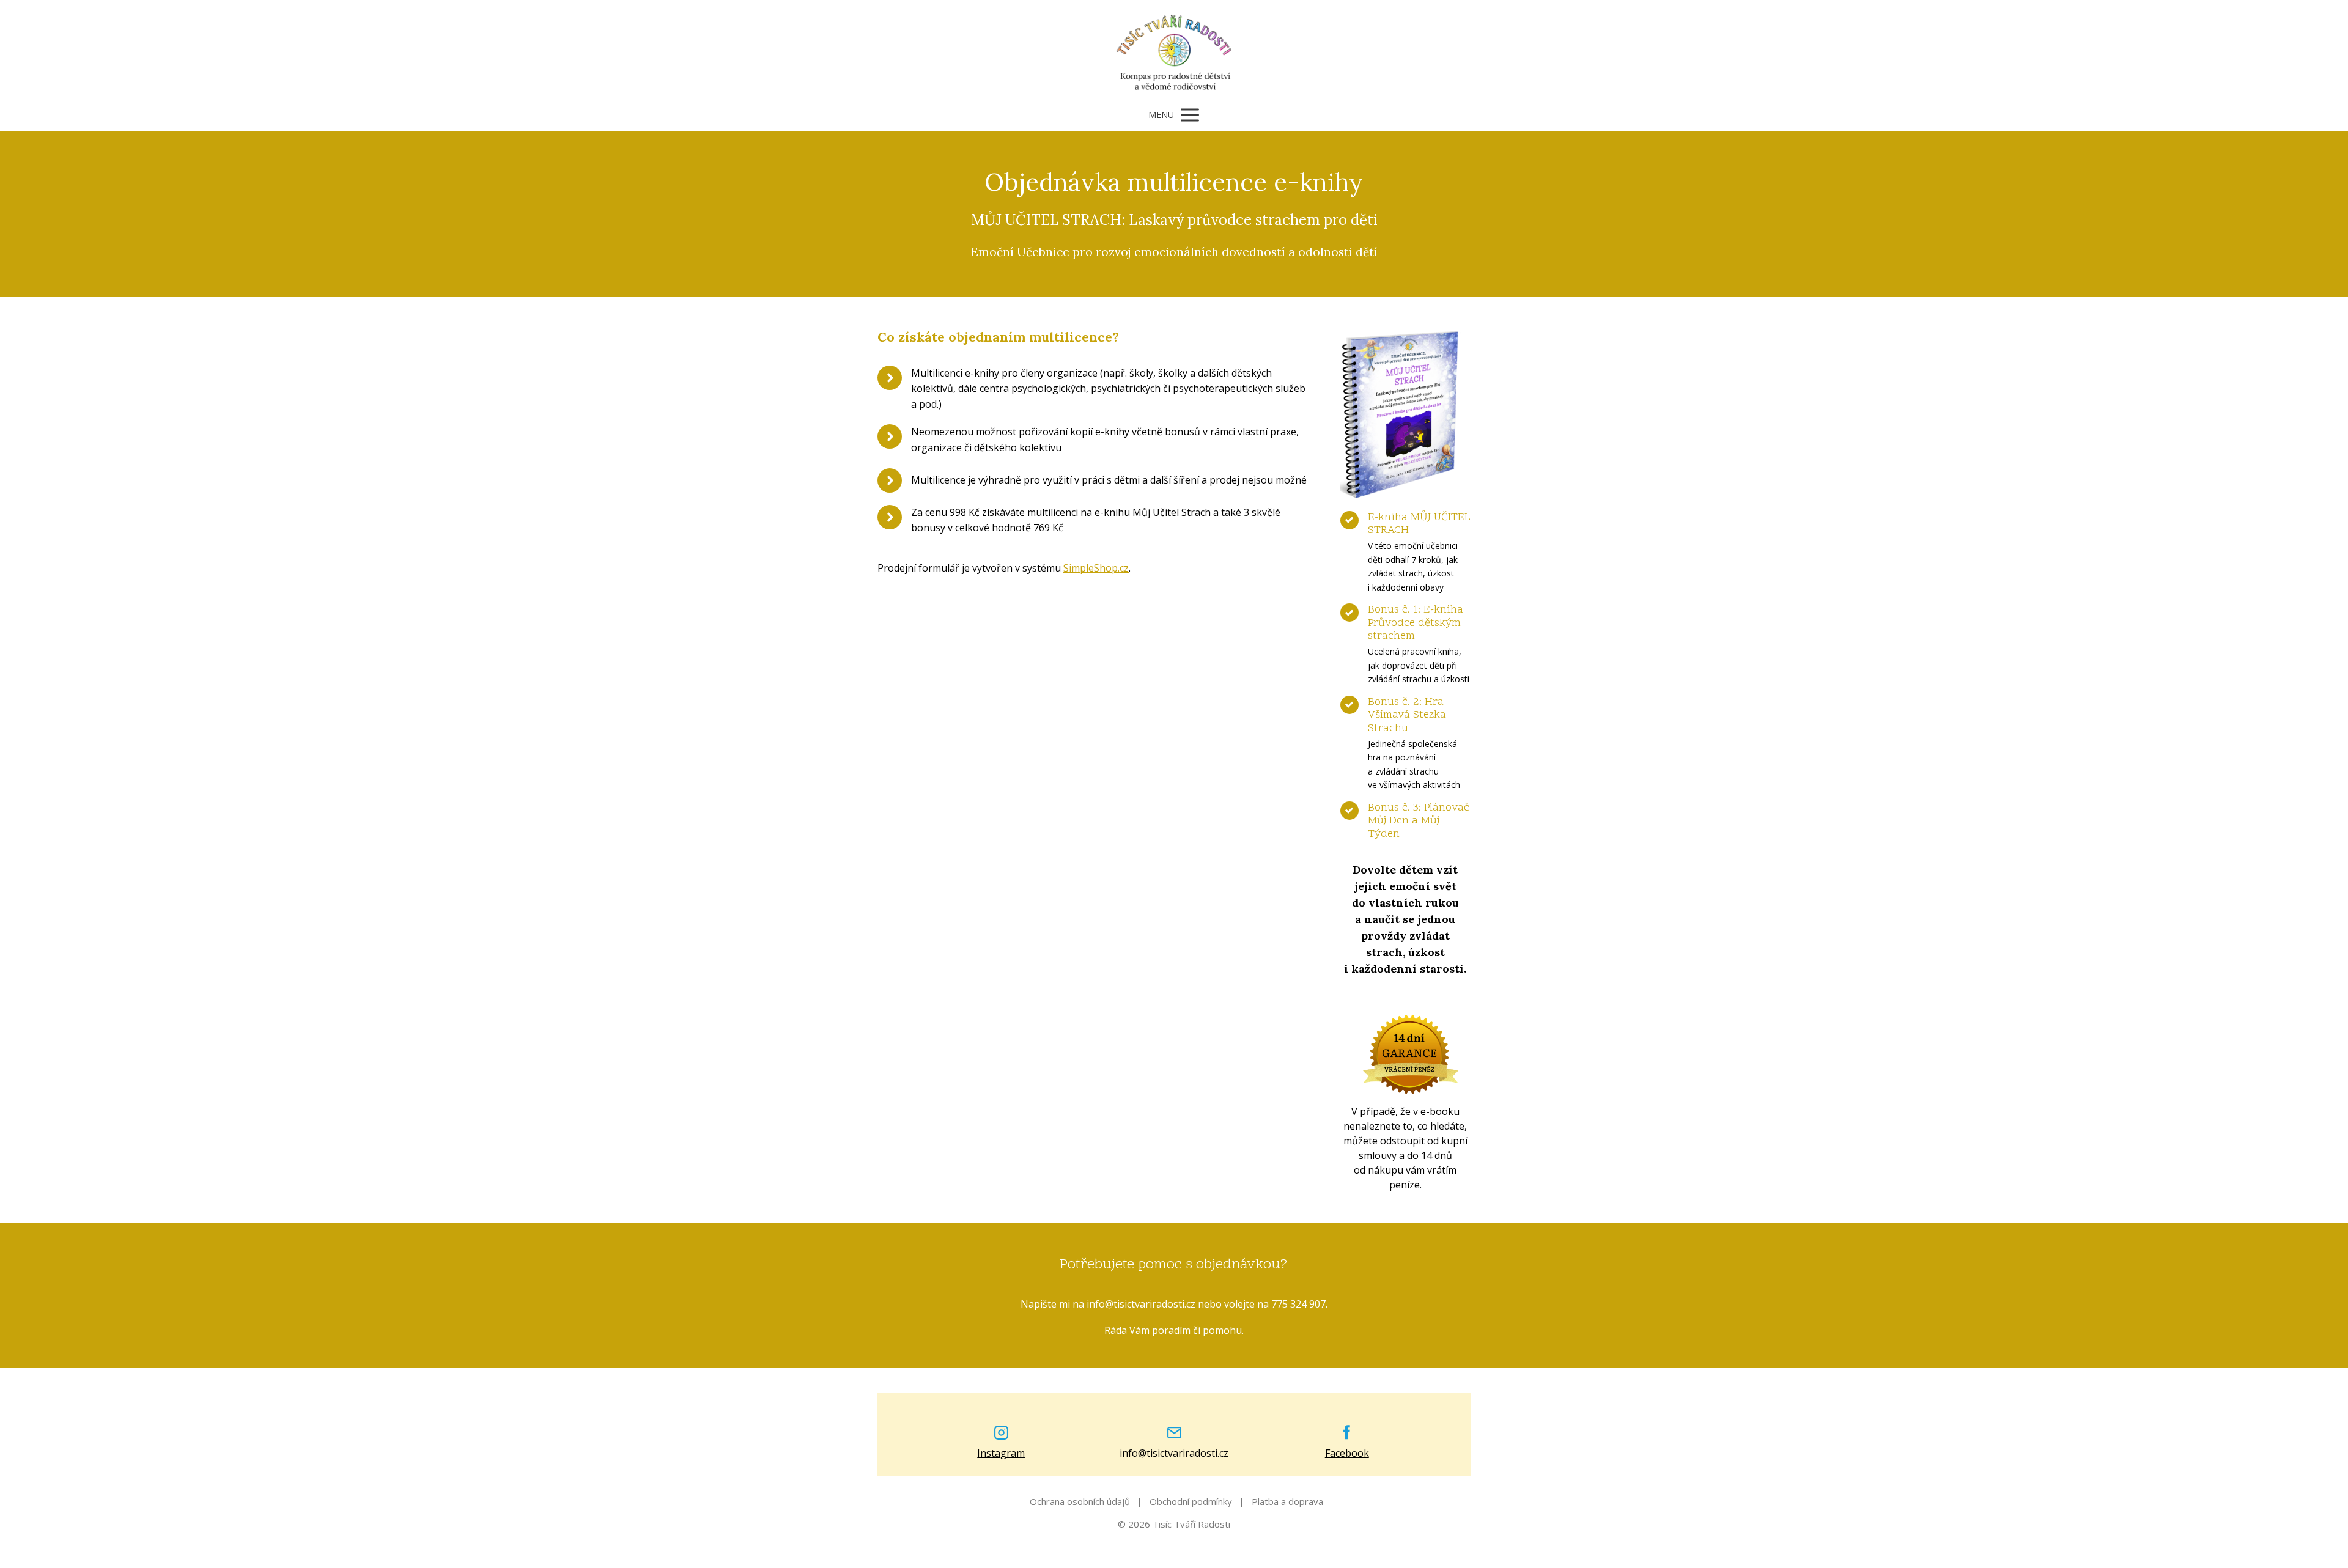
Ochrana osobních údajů (1080, 1501)
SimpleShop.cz (1096, 568)
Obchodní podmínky (1191, 1501)
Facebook (1347, 1453)
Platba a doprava (1287, 1501)
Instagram (1001, 1453)
